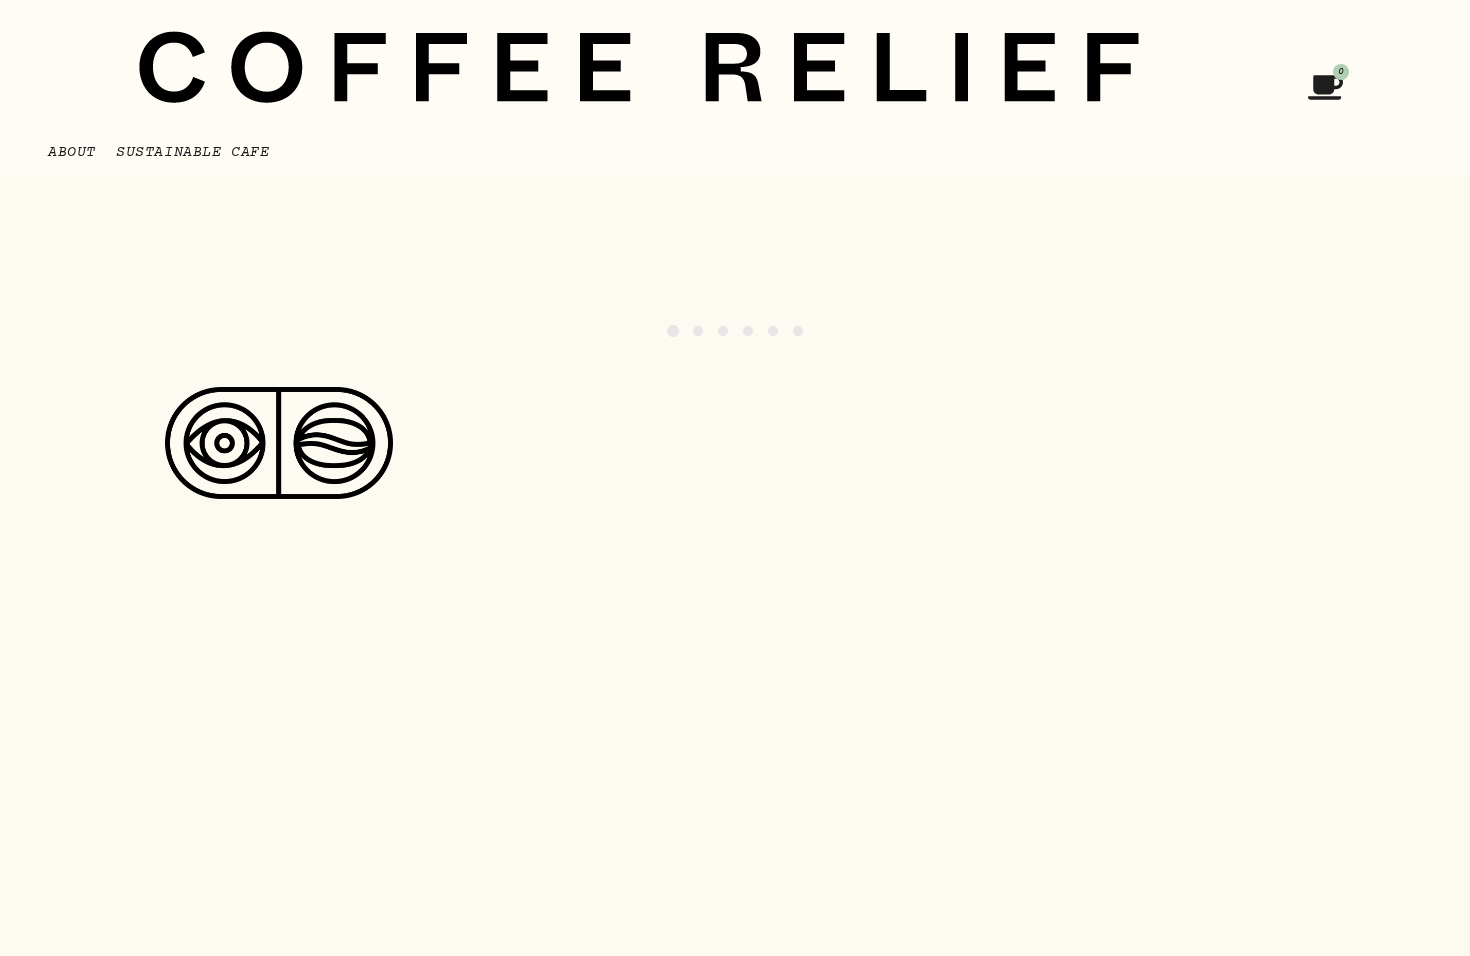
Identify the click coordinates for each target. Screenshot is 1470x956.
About (72, 152)
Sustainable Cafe (193, 152)
